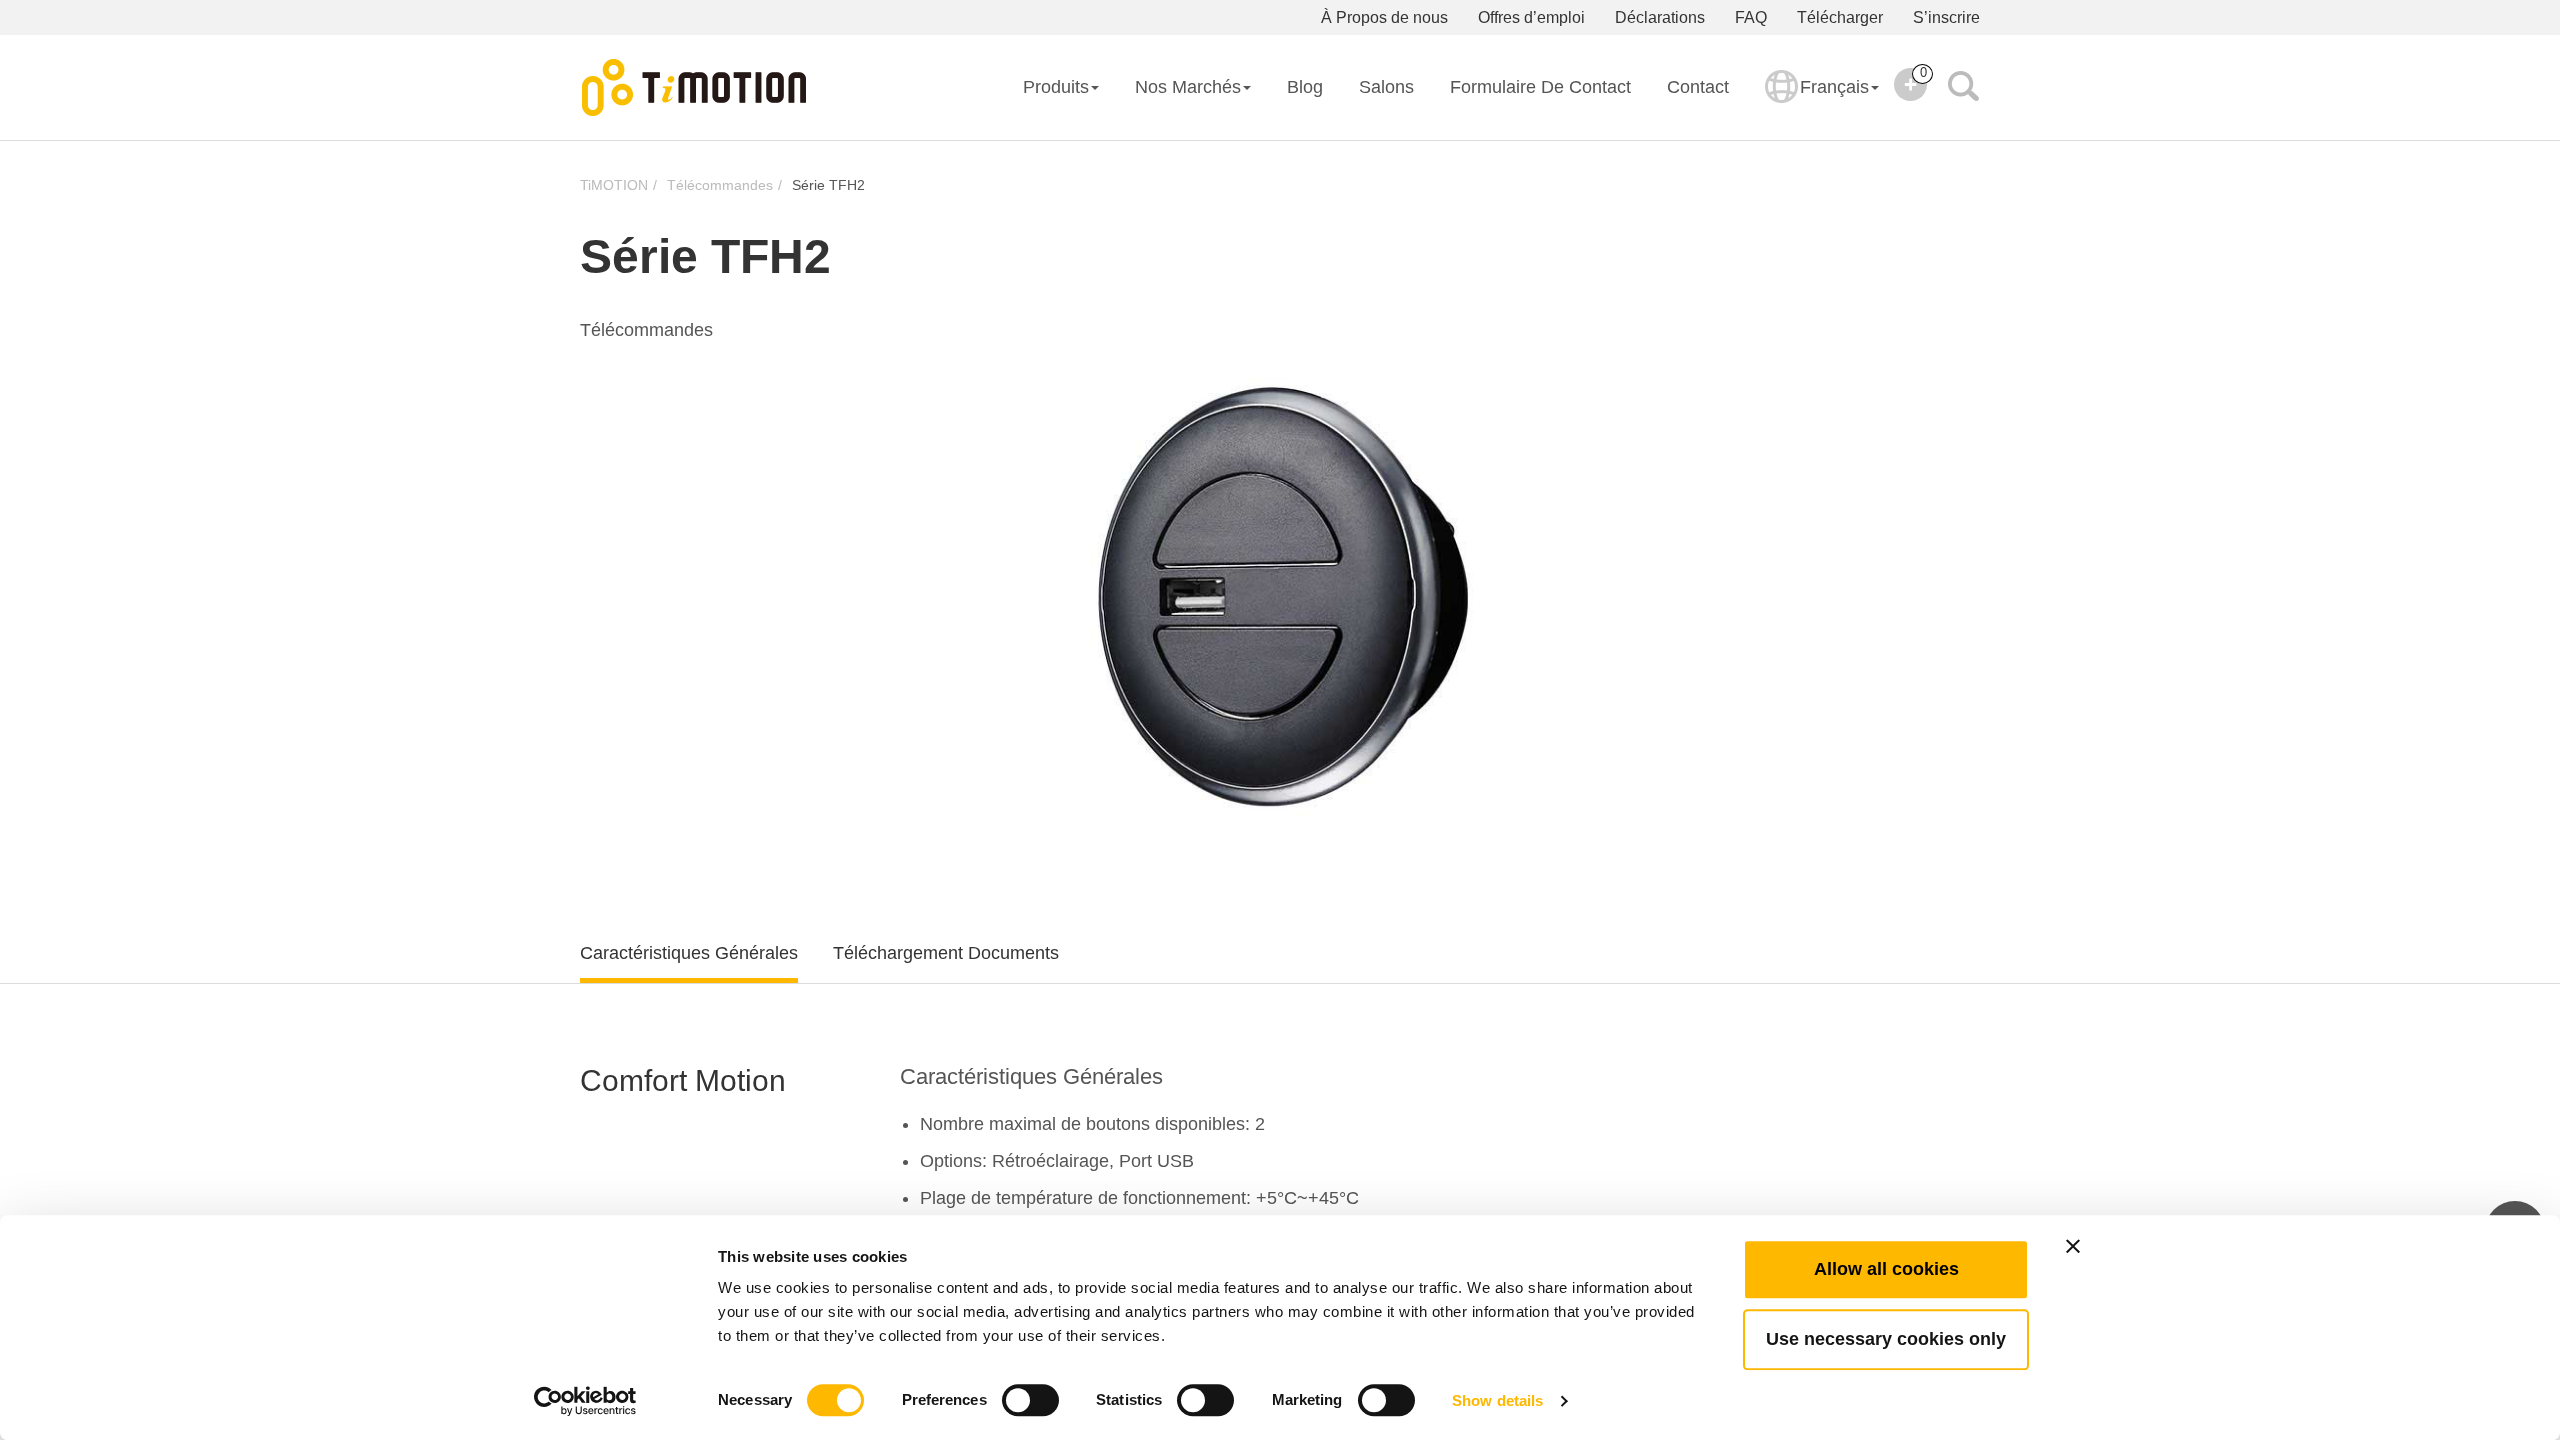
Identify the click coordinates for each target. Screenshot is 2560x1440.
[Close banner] (2073, 1246)
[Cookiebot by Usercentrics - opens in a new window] (585, 1401)
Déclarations (1660, 17)
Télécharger (1840, 17)
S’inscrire (1946, 17)
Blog (1305, 87)
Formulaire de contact (1540, 87)
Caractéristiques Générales (689, 953)
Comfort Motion (683, 1080)
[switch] (1030, 1400)
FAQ (1751, 17)
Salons (1386, 87)
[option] (1280, 590)
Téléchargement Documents (946, 953)
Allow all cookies (1886, 1269)
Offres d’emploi (1531, 17)
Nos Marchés (1188, 87)
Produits (1056, 87)
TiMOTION (614, 185)
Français (1834, 87)
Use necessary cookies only (1886, 1339)
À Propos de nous (1384, 17)
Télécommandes (720, 185)
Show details (1497, 1400)
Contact (1698, 87)
